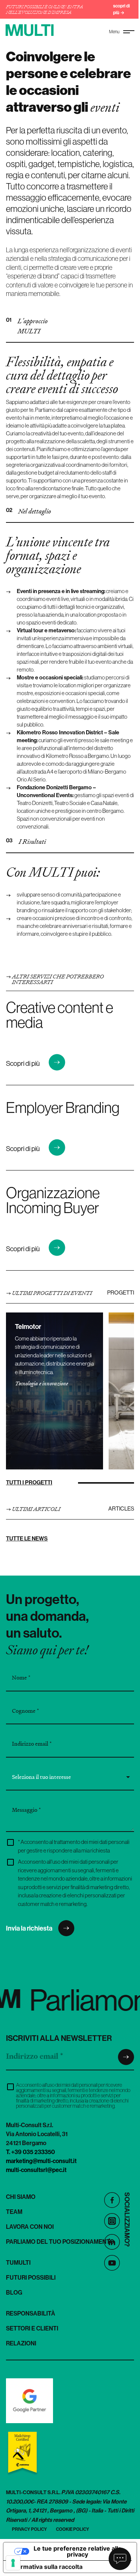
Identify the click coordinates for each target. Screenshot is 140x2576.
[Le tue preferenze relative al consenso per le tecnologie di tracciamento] (13, 2563)
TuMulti (18, 2262)
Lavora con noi (30, 2227)
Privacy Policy (29, 2529)
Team (14, 2212)
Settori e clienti (32, 2328)
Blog (14, 2292)
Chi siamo (21, 2197)
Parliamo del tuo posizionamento (60, 2242)
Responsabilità (31, 2313)
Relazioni (21, 2343)
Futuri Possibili (31, 2277)
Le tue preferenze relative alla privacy (77, 2551)
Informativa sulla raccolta (46, 2567)
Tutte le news (27, 1538)
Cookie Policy (73, 2529)
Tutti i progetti (29, 1482)
